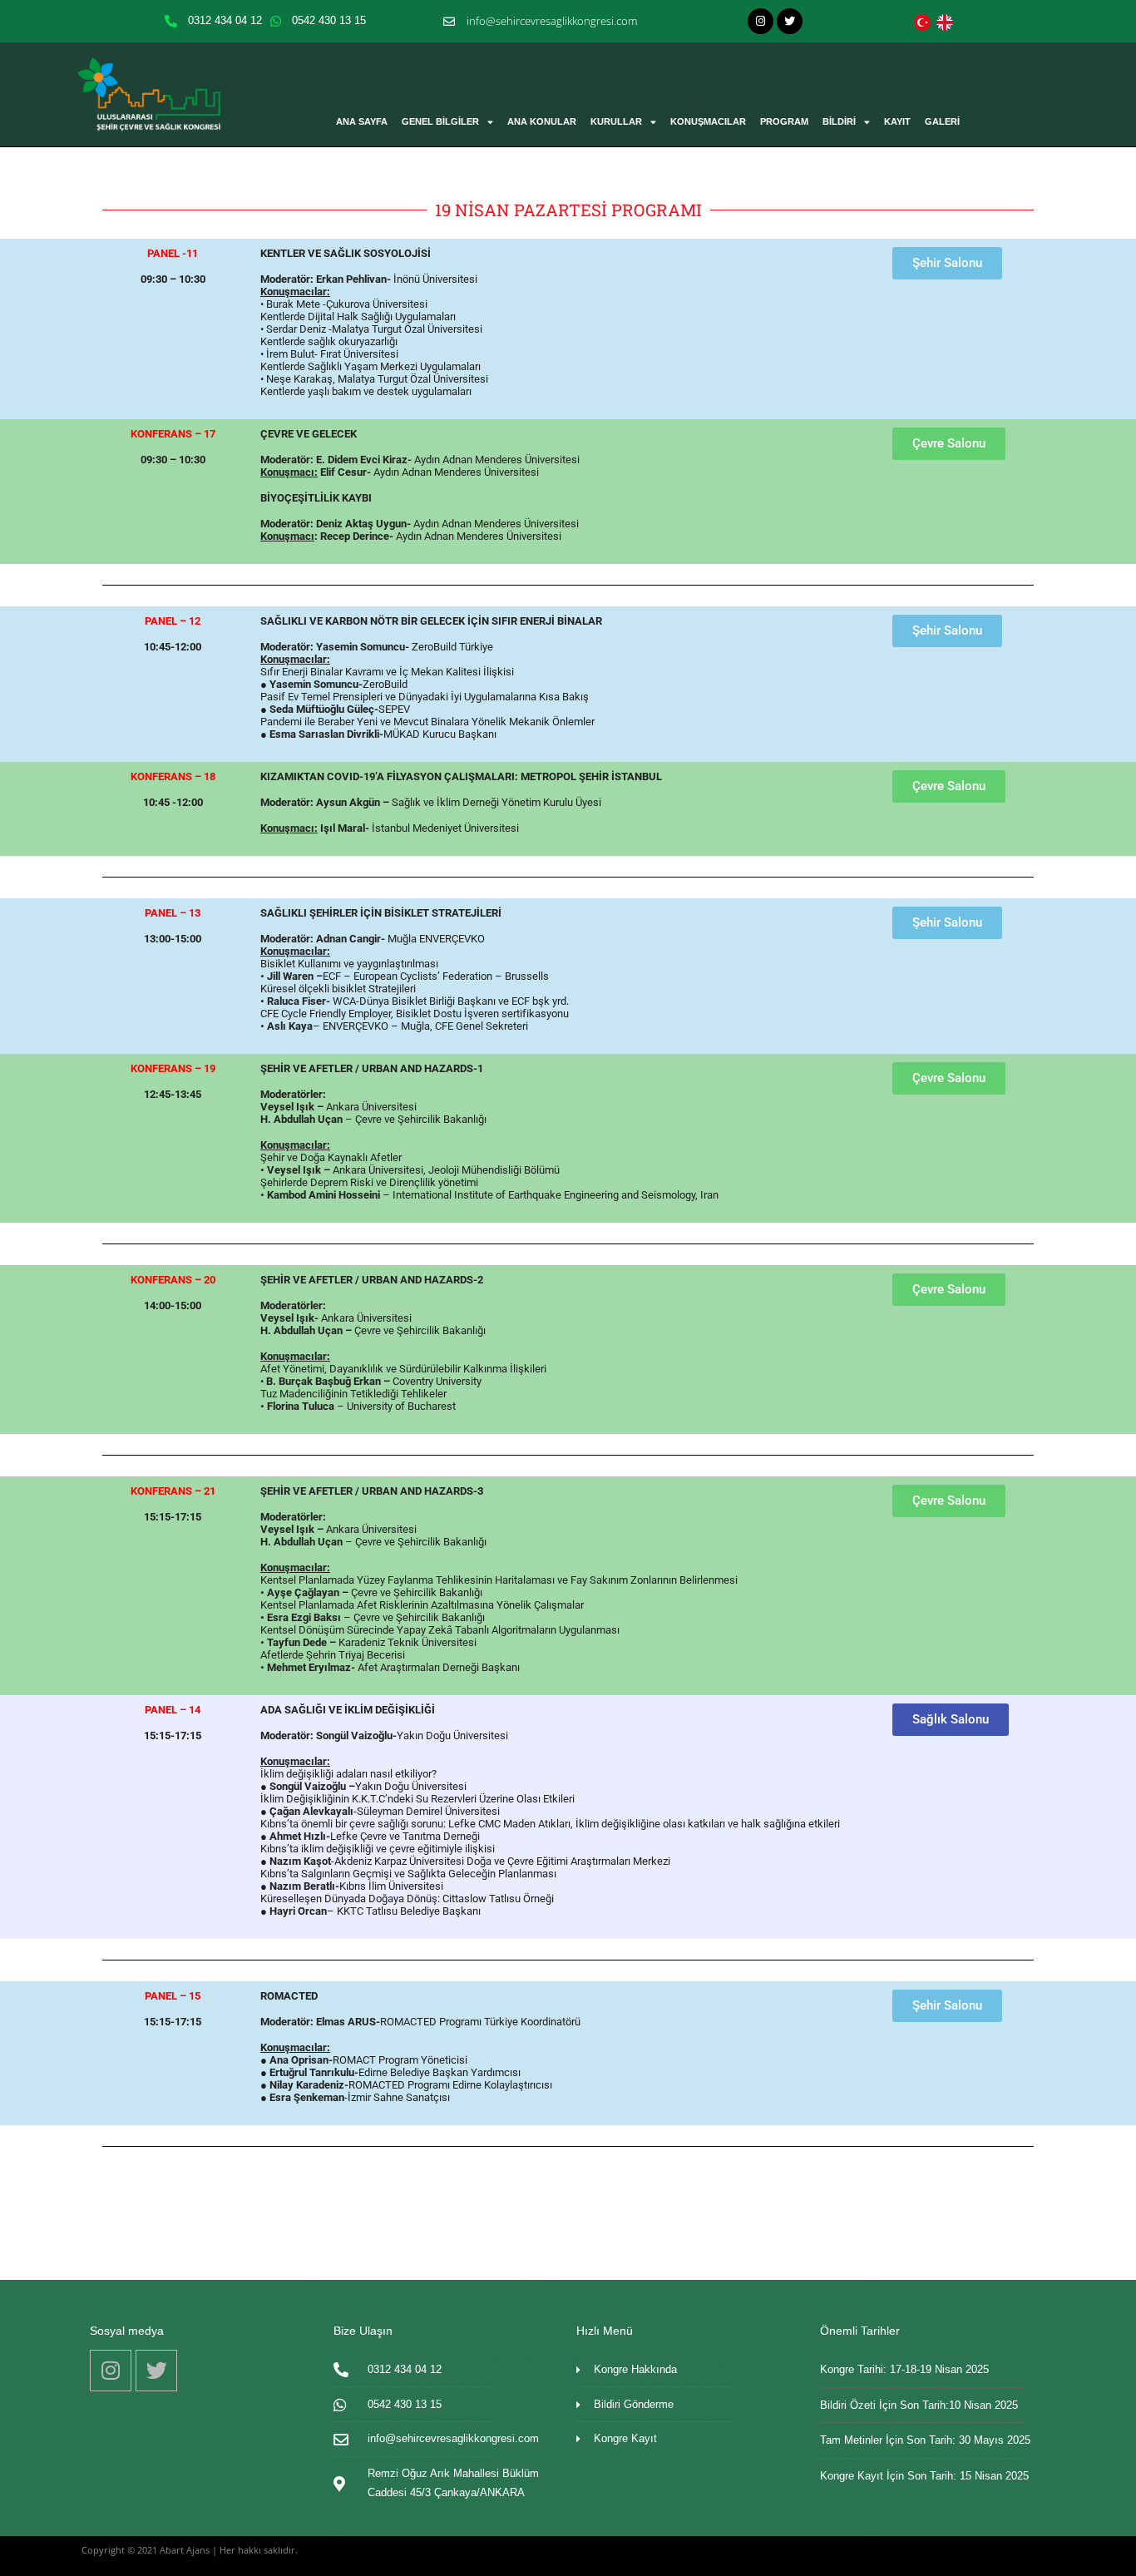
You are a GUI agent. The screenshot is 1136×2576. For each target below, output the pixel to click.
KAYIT (897, 121)
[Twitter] (790, 21)
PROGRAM (784, 121)
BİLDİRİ (839, 121)
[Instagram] (761, 21)
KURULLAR (616, 121)
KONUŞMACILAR (708, 121)
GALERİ (942, 121)
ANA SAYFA (362, 121)
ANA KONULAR (542, 121)
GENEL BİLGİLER (440, 121)
